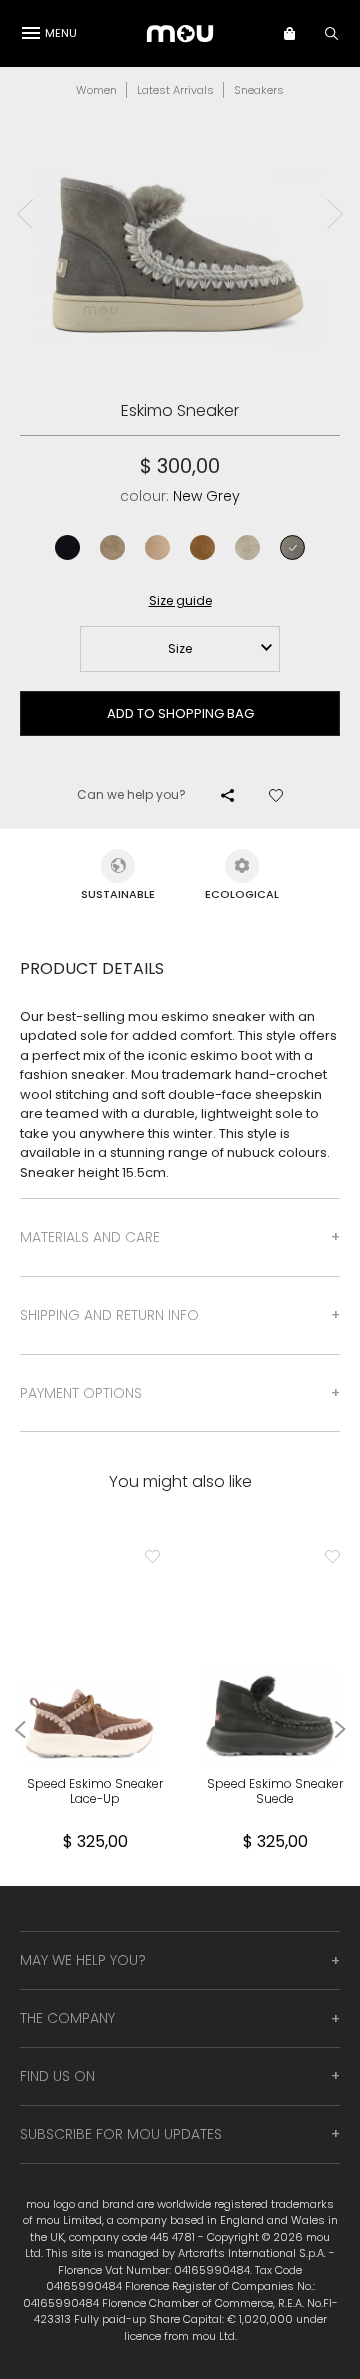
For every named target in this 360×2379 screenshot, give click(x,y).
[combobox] (180, 649)
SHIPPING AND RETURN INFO (109, 1315)
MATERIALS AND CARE (90, 1237)
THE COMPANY (67, 2018)
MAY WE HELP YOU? (83, 1960)
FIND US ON (57, 2076)
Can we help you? (131, 794)
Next (335, 214)
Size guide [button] (180, 600)
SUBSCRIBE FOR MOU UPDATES (121, 2134)
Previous (25, 214)
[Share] (227, 795)
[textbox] (180, 649)
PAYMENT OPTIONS (81, 1393)
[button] (299, 33)
